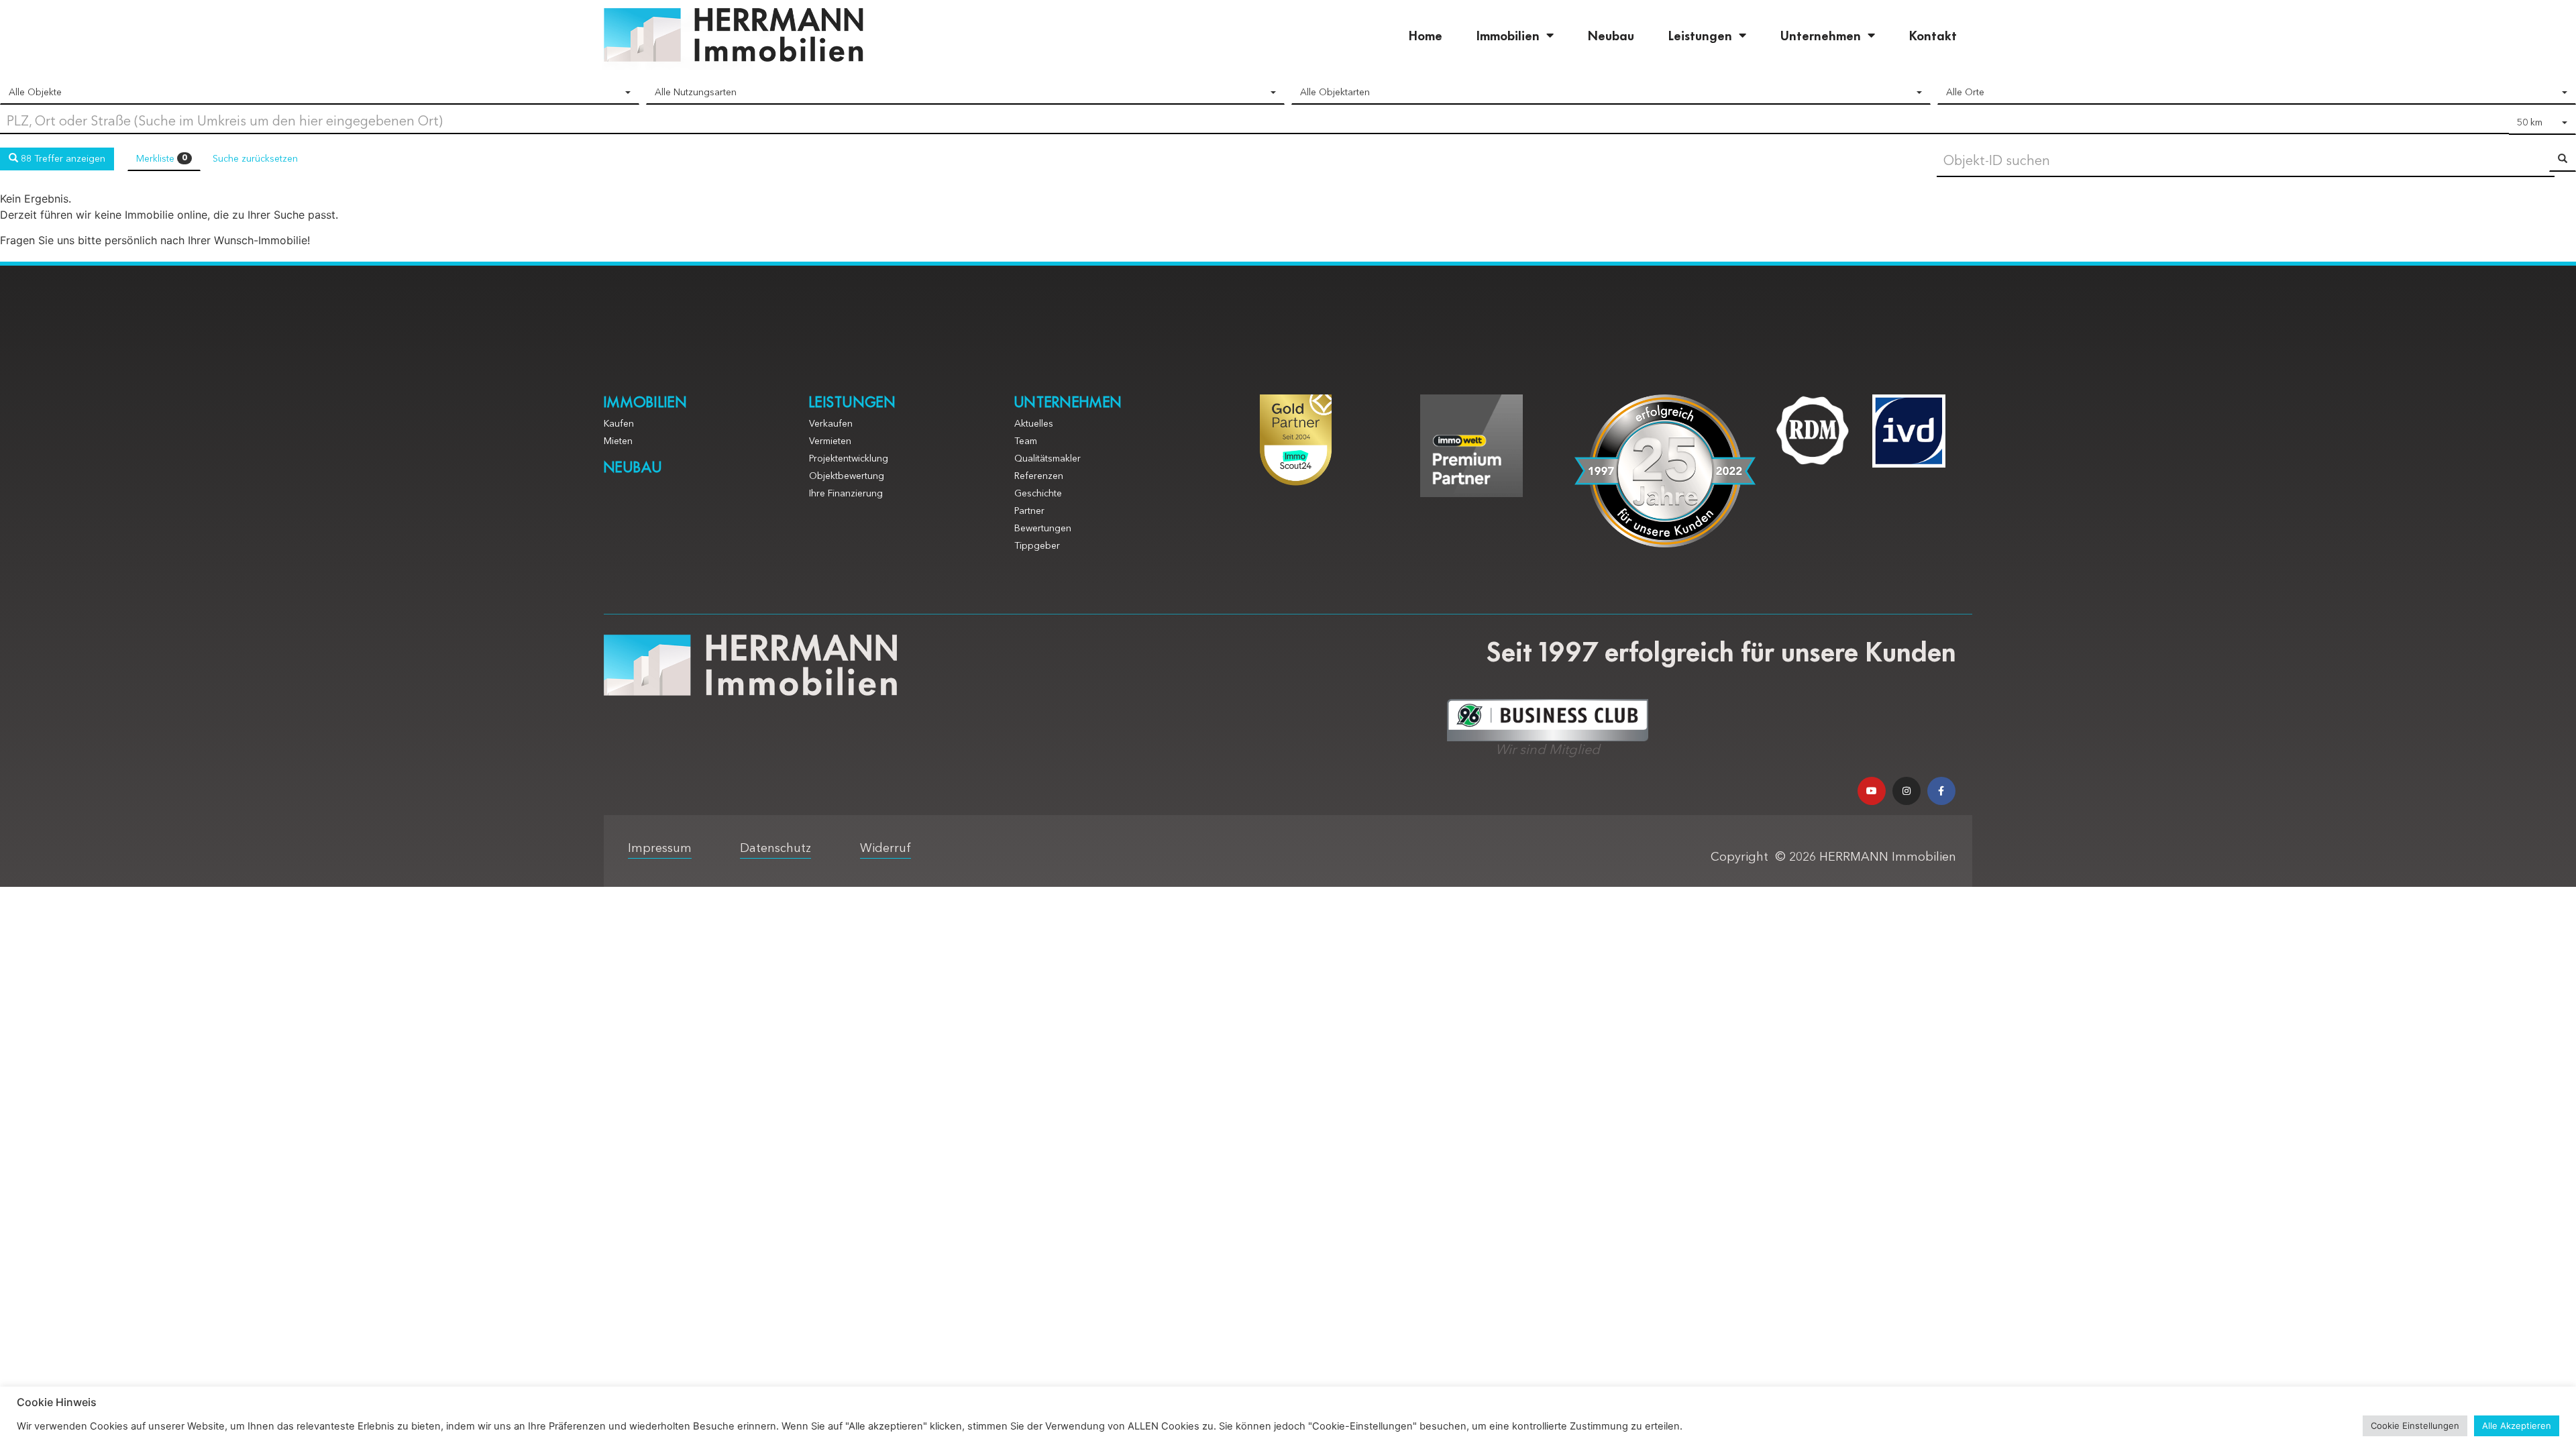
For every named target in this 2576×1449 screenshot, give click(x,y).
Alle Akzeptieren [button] (2517, 1426)
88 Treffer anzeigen (62, 159)
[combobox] (320, 93)
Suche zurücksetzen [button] (255, 159)
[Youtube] (1872, 791)
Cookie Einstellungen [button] (2415, 1426)
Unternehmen (1821, 35)
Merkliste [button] (162, 159)
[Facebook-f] (1941, 791)
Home (1426, 35)
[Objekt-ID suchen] (2563, 160)
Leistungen (1700, 35)
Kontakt (1933, 35)
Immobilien (1508, 35)
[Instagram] (1907, 791)
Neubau (1611, 35)
